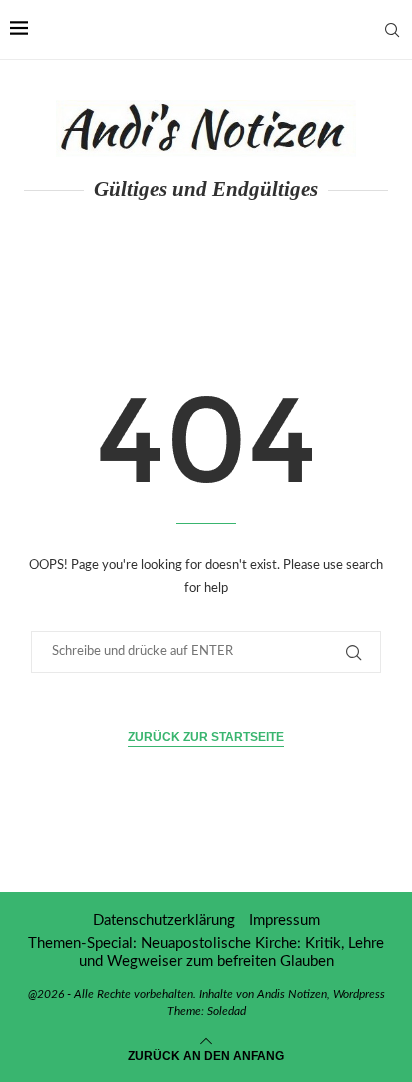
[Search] (392, 30)
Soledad (226, 1011)
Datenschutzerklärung (164, 920)
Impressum (284, 920)
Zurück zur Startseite (206, 737)
